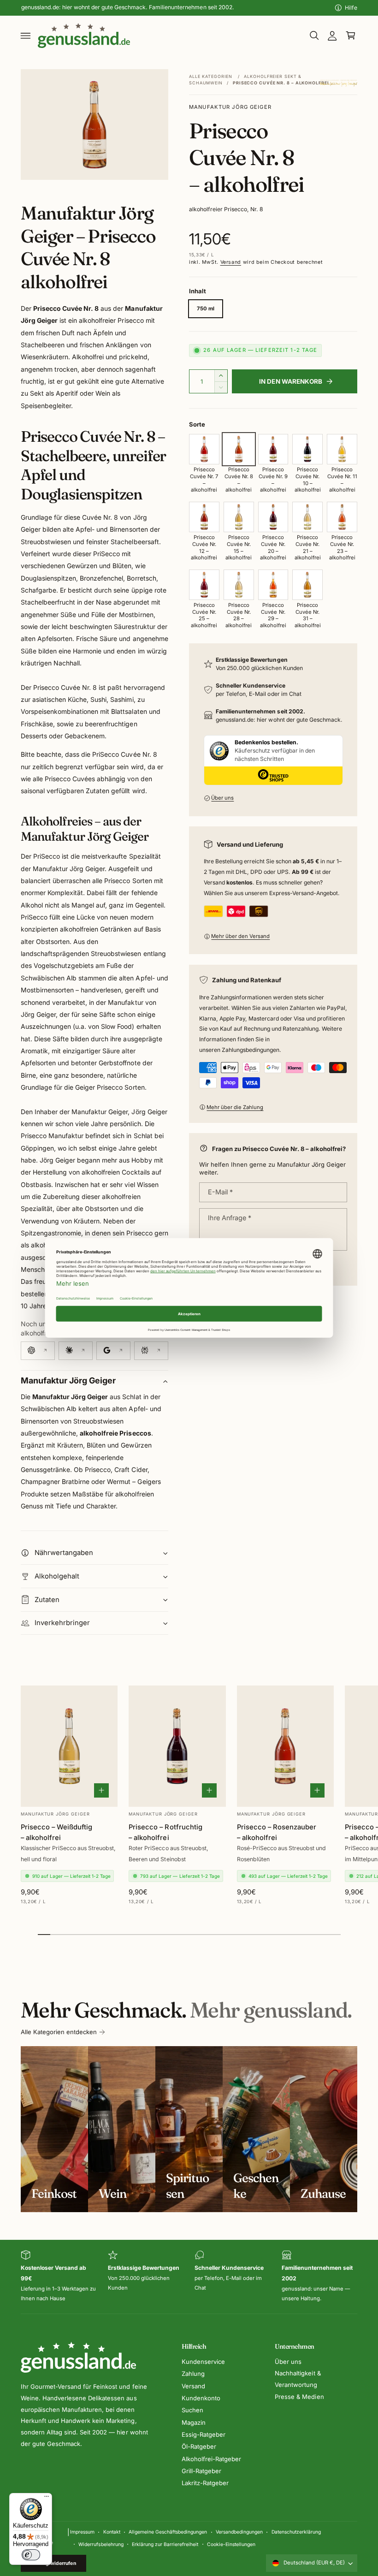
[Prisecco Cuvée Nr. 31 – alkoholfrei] (307, 585)
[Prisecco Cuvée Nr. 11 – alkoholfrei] (342, 449)
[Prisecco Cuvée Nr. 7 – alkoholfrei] (204, 449)
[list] (189, 2277)
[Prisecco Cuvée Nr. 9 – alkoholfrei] (273, 449)
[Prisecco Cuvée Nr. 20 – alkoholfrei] (273, 517)
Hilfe (351, 8)
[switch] (31, 2555)
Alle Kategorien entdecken (59, 2032)
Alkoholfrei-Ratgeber (211, 2459)
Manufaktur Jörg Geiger (230, 107)
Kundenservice (203, 2362)
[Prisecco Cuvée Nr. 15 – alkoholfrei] (239, 517)
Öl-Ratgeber (199, 2446)
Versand (231, 262)
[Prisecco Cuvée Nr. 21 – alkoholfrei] (307, 517)
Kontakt (112, 2532)
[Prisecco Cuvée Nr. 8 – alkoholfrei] (239, 449)
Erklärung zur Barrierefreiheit (165, 2544)
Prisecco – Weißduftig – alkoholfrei (56, 1832)
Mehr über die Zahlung (235, 1107)
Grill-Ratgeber (201, 2471)
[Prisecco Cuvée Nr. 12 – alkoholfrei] (204, 517)
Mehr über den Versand (240, 936)
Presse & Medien (299, 2397)
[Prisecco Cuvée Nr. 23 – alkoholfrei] (342, 517)
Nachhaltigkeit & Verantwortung (298, 2379)
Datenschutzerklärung (296, 2532)
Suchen (192, 2410)
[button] (26, 36)
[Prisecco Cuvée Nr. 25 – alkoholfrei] (204, 585)
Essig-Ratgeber (204, 2434)
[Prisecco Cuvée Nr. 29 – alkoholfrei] (273, 585)
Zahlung (193, 2374)
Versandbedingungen (239, 2532)
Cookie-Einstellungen (231, 2544)
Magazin (194, 2422)
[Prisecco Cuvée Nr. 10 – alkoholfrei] (307, 449)
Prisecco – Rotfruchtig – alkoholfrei (165, 1832)
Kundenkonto (201, 2398)
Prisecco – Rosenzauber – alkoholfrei (277, 1832)
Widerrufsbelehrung (101, 2544)
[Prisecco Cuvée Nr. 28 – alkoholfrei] (239, 585)
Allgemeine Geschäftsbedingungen (168, 2532)
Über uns (222, 798)
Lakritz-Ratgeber (205, 2483)
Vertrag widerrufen (54, 2563)
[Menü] (47, 2499)
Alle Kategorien (211, 76)
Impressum (82, 2532)
